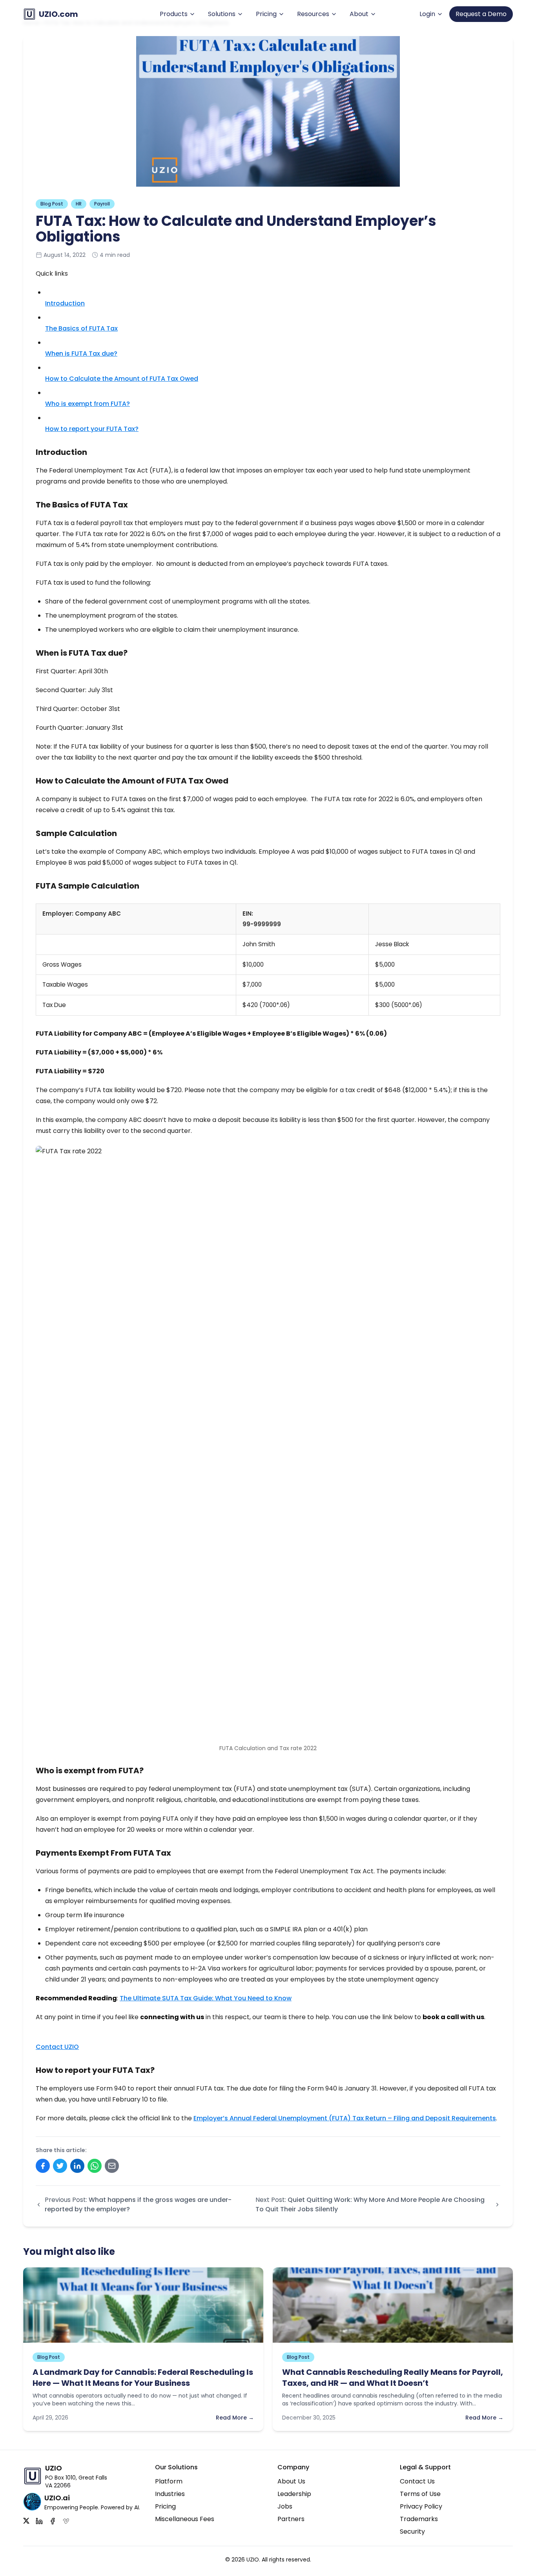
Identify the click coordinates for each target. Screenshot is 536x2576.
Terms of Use (420, 2494)
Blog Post (52, 204)
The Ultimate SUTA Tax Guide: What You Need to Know (206, 1998)
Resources (313, 14)
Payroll (102, 204)
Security (412, 2531)
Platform (169, 2481)
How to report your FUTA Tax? (92, 429)
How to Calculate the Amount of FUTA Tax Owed (122, 379)
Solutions (222, 14)
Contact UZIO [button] (57, 2047)
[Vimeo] (66, 2521)
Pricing (266, 14)
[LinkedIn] (39, 2521)
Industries (170, 2494)
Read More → (235, 2418)
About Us (291, 2481)
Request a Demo (481, 14)
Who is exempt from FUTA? (88, 404)
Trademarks (419, 2519)
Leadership (294, 2494)
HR (79, 204)
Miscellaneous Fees (185, 2519)
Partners (291, 2519)
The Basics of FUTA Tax (81, 328)
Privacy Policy (421, 2506)
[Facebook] (53, 2521)
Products (174, 14)
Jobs (285, 2506)
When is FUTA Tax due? (81, 354)
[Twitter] (26, 2521)
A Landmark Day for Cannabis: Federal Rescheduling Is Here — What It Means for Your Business (143, 2378)
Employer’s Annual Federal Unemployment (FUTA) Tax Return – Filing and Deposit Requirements (345, 2118)
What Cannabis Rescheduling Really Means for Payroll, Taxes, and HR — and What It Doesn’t (393, 2378)
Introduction (65, 303)
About (359, 14)
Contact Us (417, 2481)
